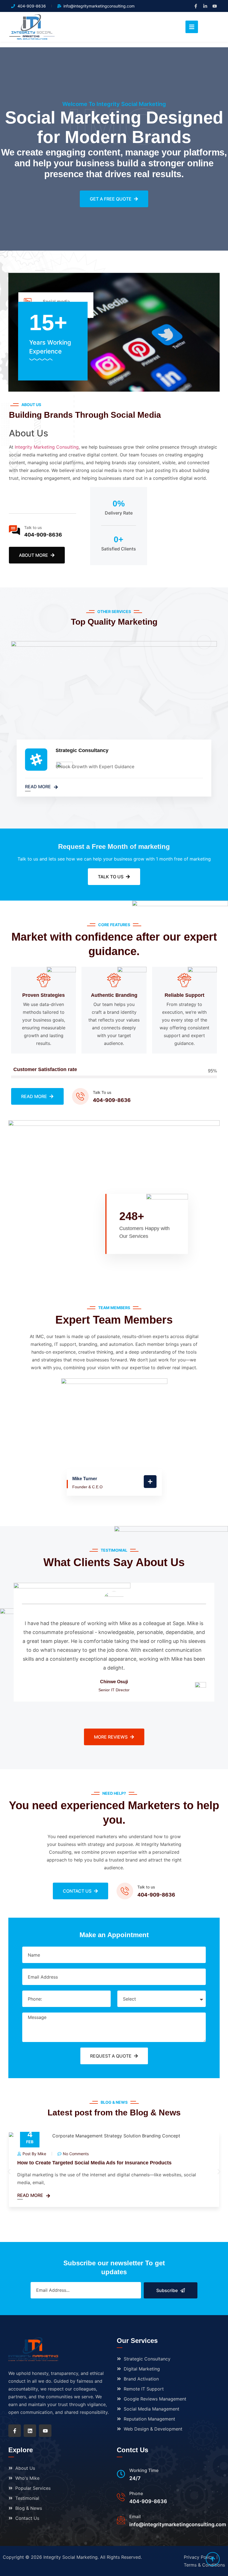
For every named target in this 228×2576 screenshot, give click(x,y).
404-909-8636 (43, 535)
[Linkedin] (30, 2431)
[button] (9, 2171)
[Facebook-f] (196, 6)
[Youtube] (215, 6)
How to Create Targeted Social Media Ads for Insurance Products (94, 2163)
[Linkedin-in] (205, 6)
